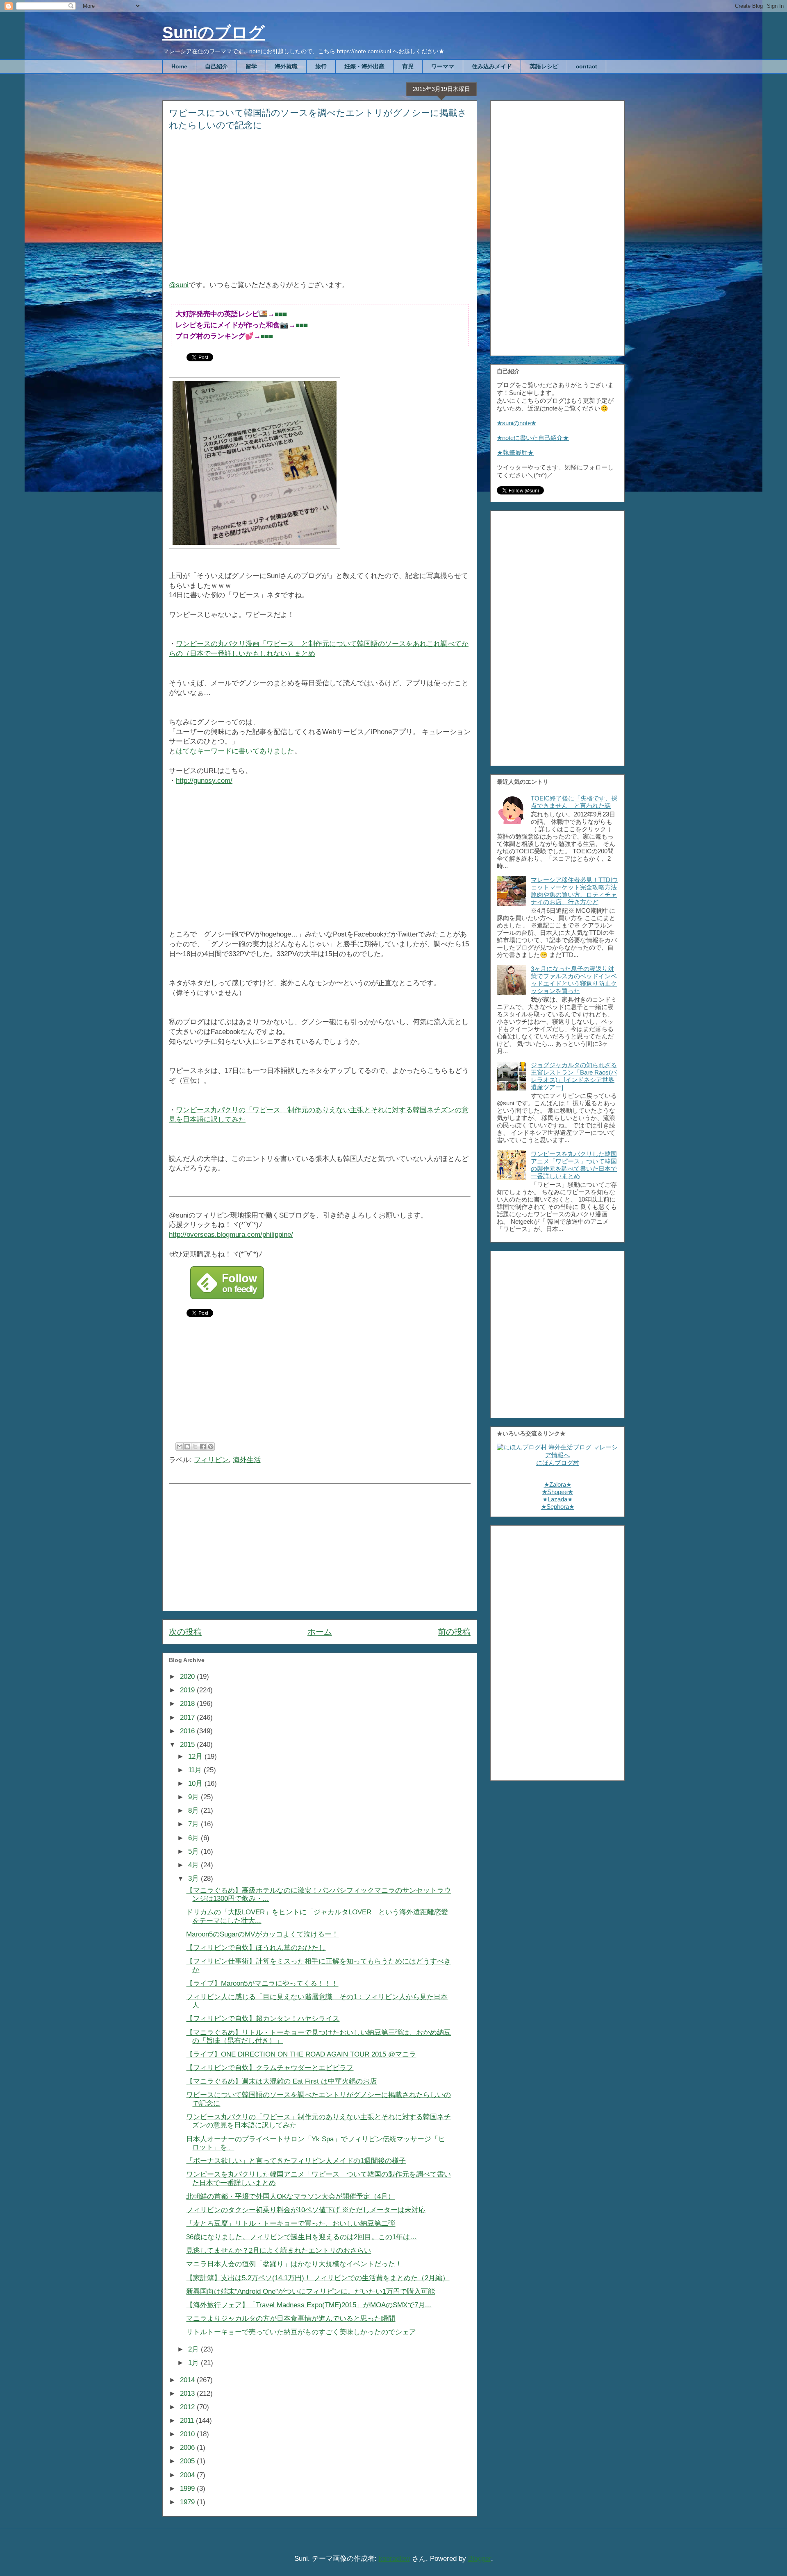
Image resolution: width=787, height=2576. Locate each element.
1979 (188, 2502)
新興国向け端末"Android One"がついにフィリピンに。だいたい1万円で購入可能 (310, 2291)
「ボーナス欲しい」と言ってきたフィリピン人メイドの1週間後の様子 (296, 2161)
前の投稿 (454, 1632)
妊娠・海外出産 (364, 66)
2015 (188, 1745)
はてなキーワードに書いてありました (235, 751)
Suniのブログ (214, 32)
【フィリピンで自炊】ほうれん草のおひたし (256, 1948)
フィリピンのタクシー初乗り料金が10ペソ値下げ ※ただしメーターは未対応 (306, 2210)
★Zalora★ (558, 1484)
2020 (188, 1677)
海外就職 (286, 66)
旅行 (321, 66)
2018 (188, 1704)
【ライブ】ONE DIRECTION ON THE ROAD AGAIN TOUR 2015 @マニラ (301, 2054)
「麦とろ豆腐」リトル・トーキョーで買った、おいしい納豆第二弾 (291, 2223)
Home (179, 66)
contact (587, 66)
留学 (251, 66)
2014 (188, 2380)
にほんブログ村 (558, 1463)
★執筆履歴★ (515, 452)
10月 (196, 1783)
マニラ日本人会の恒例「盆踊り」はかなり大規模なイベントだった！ (294, 2264)
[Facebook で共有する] (203, 1447)
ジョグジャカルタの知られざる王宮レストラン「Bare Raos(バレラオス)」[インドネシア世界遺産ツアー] (574, 1076)
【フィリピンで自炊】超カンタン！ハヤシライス (263, 2019)
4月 (194, 1865)
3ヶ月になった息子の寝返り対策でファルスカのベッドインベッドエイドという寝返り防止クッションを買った (574, 980)
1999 (188, 2489)
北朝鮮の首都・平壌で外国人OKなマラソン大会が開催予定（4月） (290, 2196)
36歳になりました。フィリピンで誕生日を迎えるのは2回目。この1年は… (301, 2237)
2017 (188, 1718)
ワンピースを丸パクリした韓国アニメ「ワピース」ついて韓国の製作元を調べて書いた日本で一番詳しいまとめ (574, 1165)
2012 (188, 2407)
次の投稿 (185, 1632)
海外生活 (247, 1460)
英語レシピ (544, 66)
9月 (194, 1797)
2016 (188, 1731)
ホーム (320, 1632)
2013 (188, 2393)
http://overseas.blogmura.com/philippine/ (231, 1235)
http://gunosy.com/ (204, 781)
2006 (188, 2448)
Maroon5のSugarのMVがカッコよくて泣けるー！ (262, 1934)
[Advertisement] (320, 211)
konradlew (394, 2559)
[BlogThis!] (187, 1447)
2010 (188, 2434)
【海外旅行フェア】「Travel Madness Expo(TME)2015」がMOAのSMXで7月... (309, 2305)
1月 (194, 2363)
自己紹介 (216, 66)
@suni (179, 285)
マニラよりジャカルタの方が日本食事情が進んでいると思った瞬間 (291, 2319)
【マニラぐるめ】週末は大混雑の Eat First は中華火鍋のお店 (281, 2081)
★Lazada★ (557, 1499)
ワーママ (443, 66)
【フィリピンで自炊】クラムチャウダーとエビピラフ (270, 2068)
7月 (194, 1824)
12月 (196, 1756)
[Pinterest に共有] (211, 1447)
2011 (188, 2421)
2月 (194, 2349)
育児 (408, 66)
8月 (194, 1811)
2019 (188, 1690)
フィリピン (211, 1460)
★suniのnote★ (516, 423)
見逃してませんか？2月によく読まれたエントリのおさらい (279, 2251)
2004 (188, 2475)
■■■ (281, 314)
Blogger (480, 2559)
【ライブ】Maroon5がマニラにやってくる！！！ (262, 1983)
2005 (188, 2461)
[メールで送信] (180, 1447)
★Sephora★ (558, 1507)
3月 (194, 1879)
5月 (194, 1851)
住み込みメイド (492, 66)
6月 (194, 1838)
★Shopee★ (557, 1492)
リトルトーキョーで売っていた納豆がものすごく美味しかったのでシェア (301, 2332)
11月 (196, 1770)
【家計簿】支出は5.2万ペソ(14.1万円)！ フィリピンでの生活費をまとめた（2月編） (318, 2278)
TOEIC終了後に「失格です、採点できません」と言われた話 (574, 802)
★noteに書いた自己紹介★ (533, 438)
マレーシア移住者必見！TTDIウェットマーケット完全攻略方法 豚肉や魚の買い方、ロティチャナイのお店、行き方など (577, 891)
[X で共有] (195, 1447)
